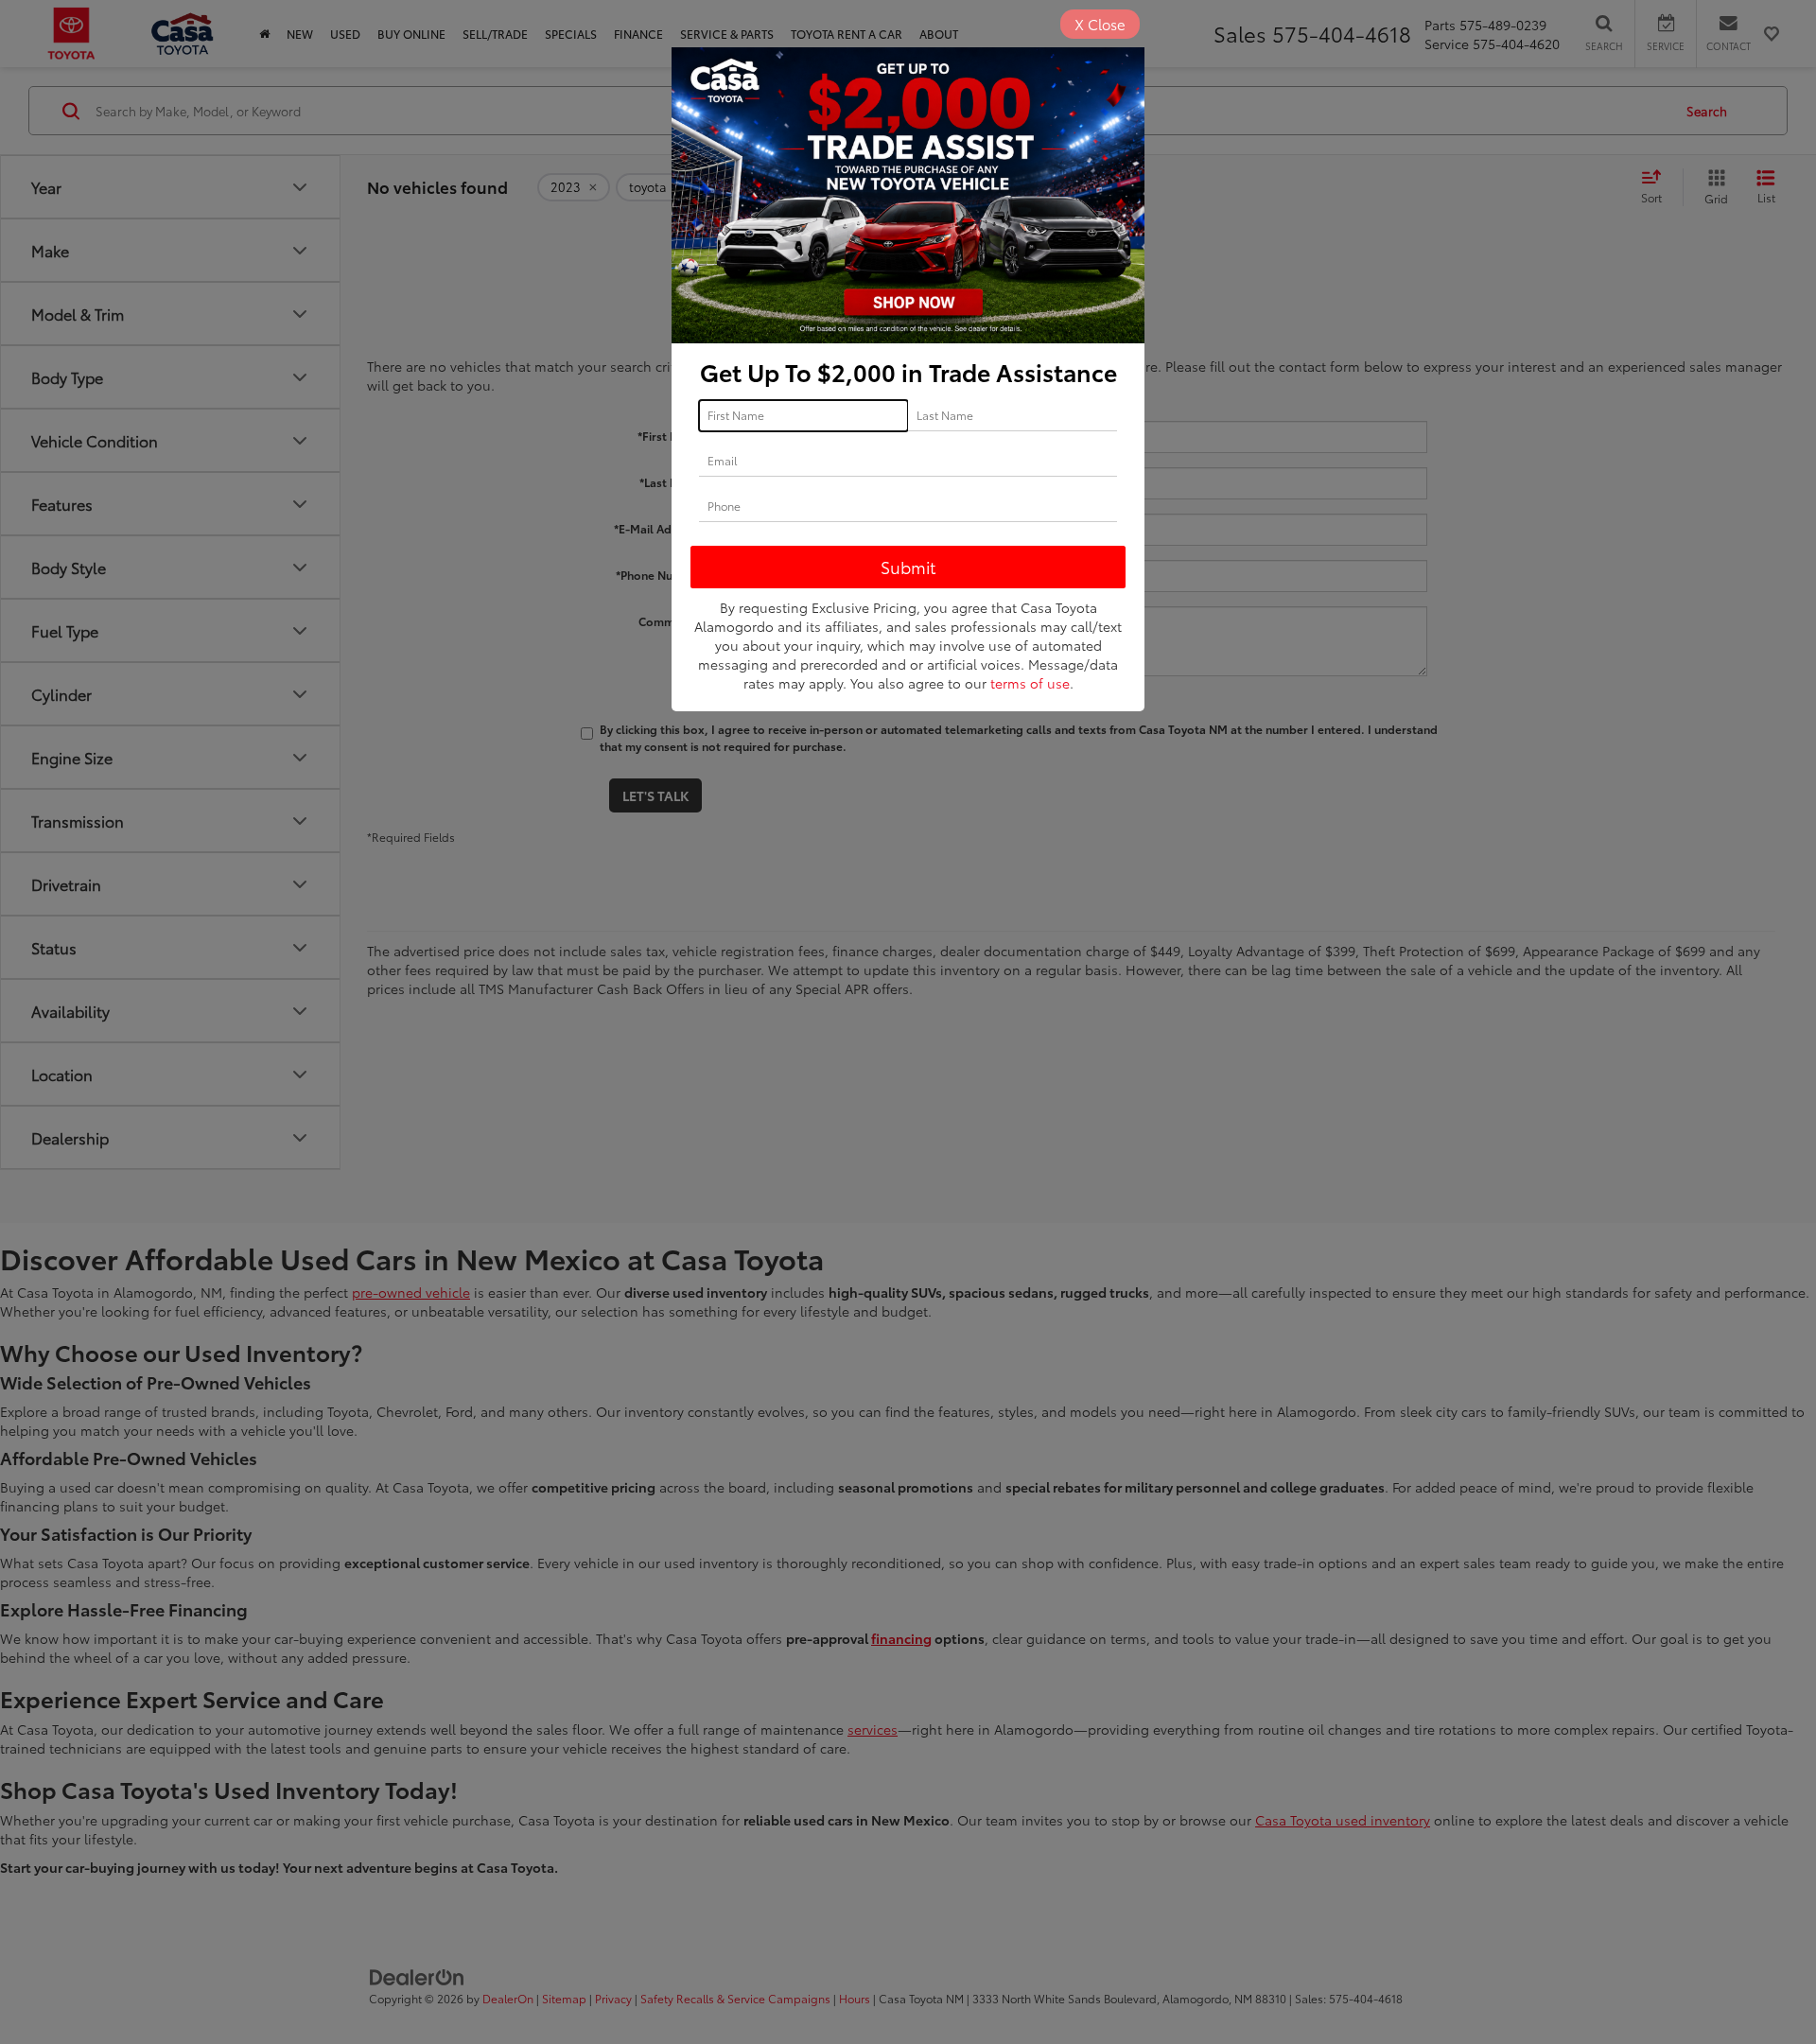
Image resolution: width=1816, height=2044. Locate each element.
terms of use (1030, 683)
